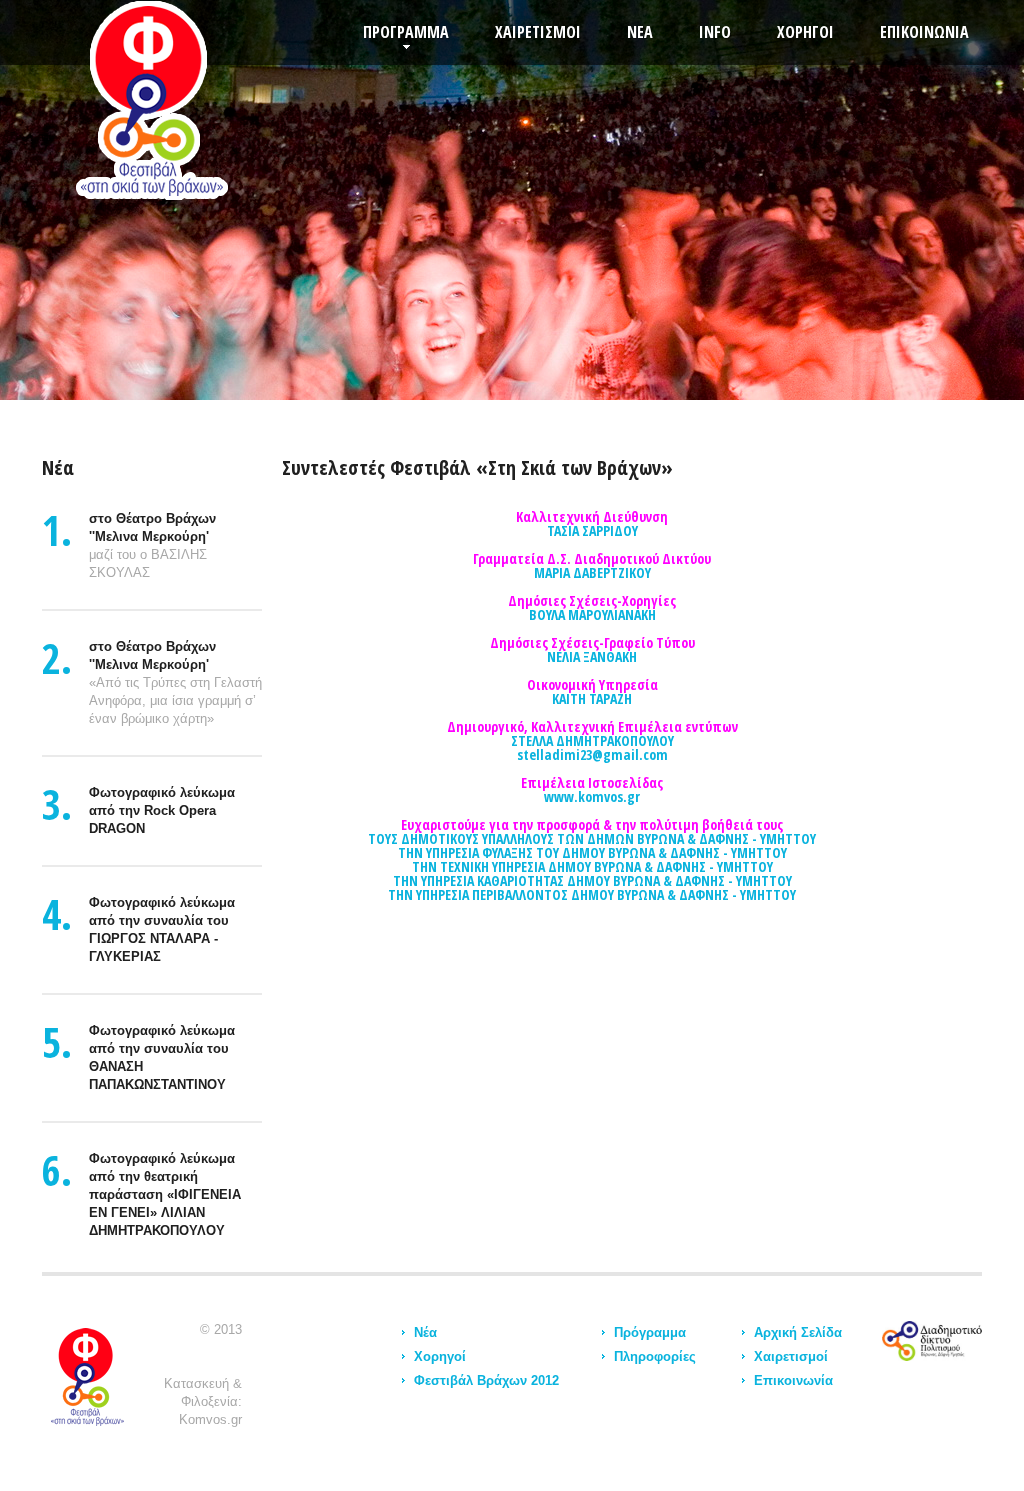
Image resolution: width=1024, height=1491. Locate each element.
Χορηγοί (440, 1356)
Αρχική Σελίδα (798, 1332)
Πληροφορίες (655, 1356)
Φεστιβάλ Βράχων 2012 (486, 1380)
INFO (715, 32)
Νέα (425, 1332)
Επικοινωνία (793, 1380)
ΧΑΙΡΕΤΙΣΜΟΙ (538, 32)
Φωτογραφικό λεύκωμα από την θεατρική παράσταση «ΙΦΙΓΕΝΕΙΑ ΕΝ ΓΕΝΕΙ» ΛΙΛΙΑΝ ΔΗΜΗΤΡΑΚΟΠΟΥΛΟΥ (165, 1194)
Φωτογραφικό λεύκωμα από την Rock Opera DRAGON (162, 810)
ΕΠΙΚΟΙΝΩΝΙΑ (924, 32)
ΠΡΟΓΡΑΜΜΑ (406, 32)
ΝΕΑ (640, 32)
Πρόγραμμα (650, 1332)
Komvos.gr (210, 1419)
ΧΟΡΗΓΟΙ (805, 32)
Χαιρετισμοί (791, 1356)
